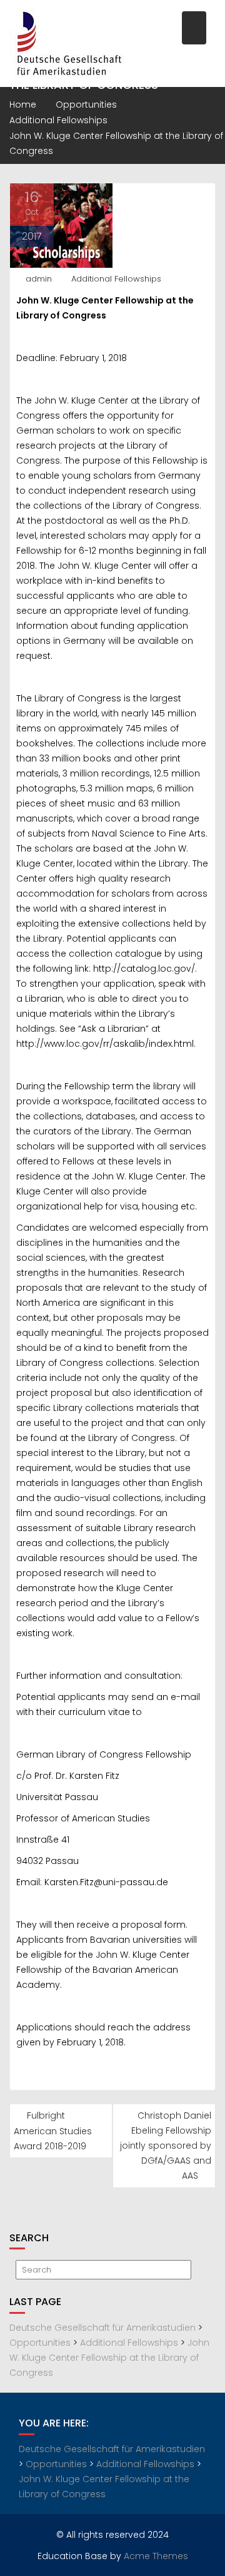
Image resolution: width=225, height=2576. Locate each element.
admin (39, 279)
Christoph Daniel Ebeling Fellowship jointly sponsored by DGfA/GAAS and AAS (166, 2146)
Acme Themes (156, 2556)
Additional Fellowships (116, 279)
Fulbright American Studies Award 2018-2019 (53, 2131)
